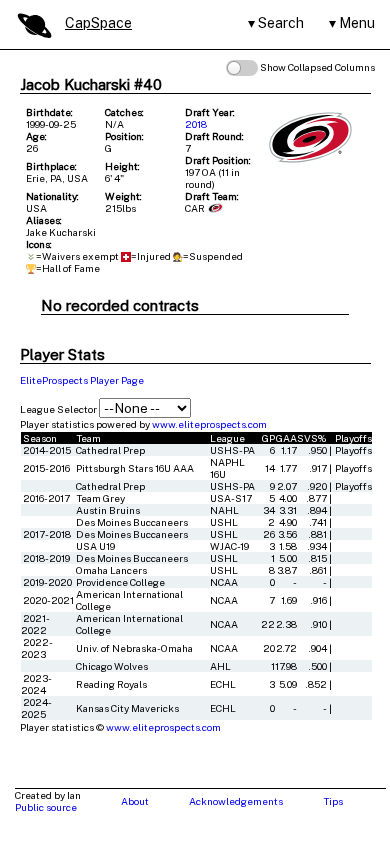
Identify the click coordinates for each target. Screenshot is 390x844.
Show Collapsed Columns (316, 67)
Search (281, 23)
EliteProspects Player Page (82, 380)
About (135, 801)
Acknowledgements (236, 801)
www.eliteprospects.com (209, 424)
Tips (333, 801)
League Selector (58, 409)
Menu (357, 23)
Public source (46, 807)
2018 (196, 124)
